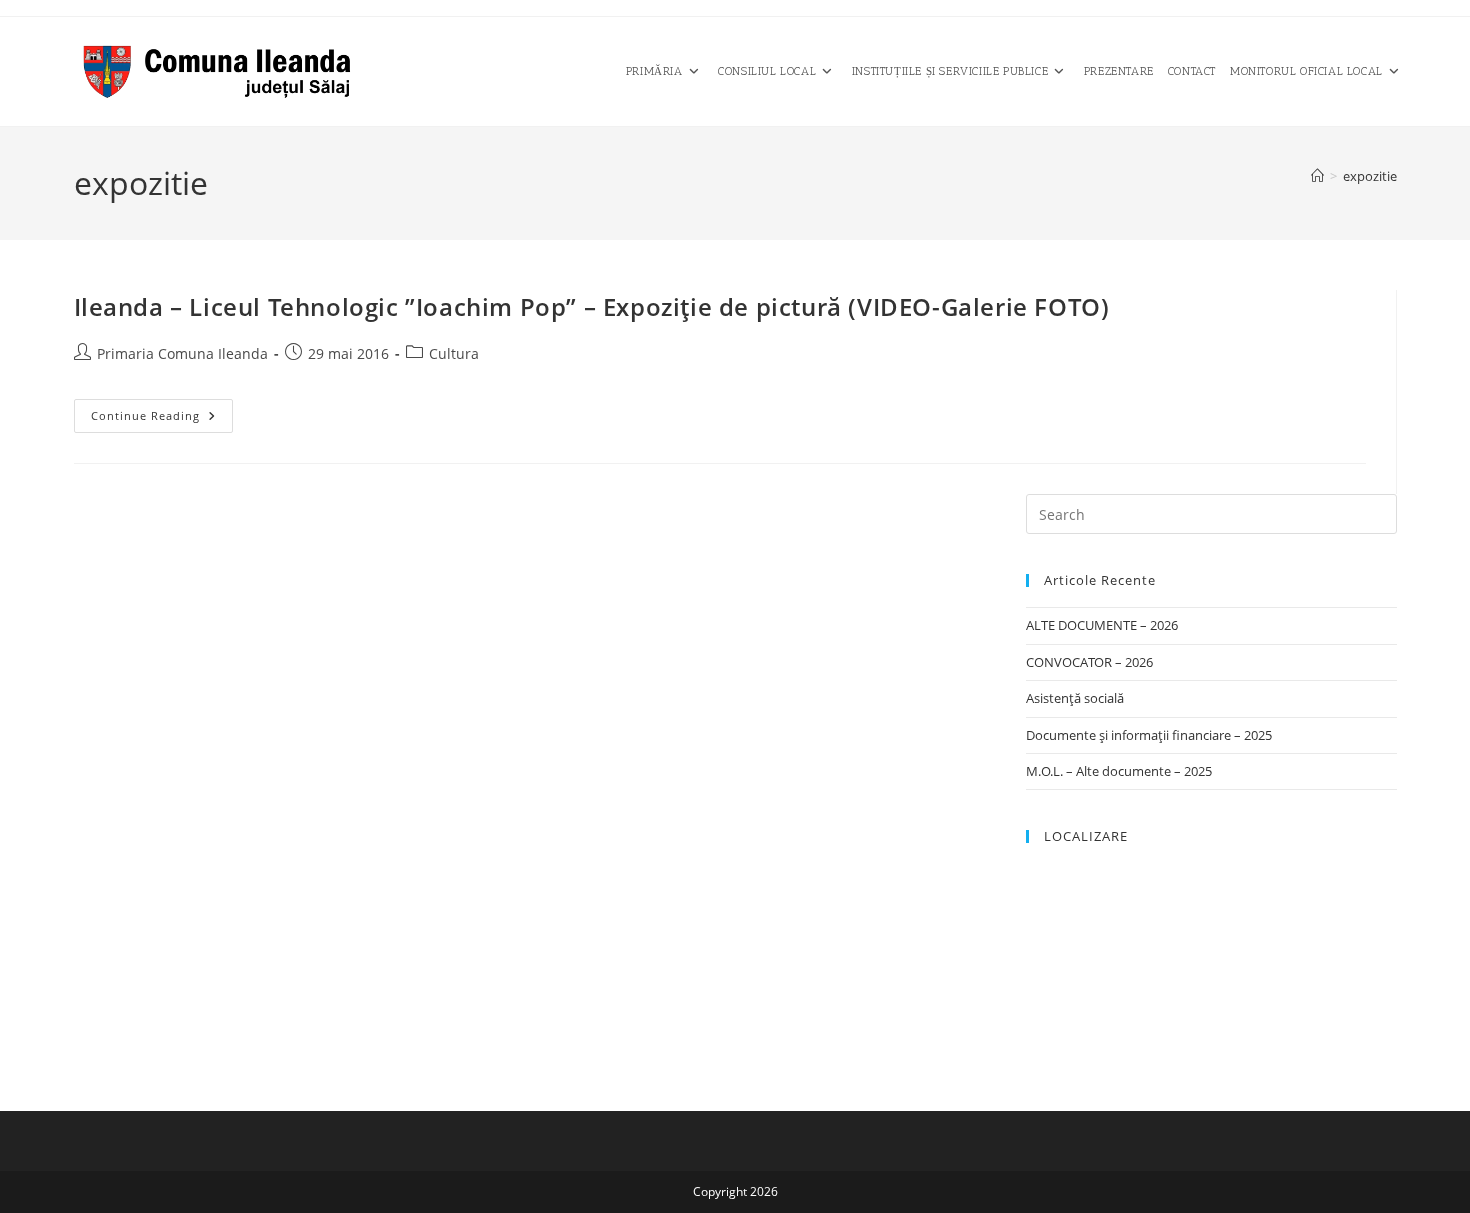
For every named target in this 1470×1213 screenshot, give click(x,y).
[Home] (1317, 176)
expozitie (1370, 176)
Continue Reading (162, 419)
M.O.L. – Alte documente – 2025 (1119, 771)
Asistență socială (1075, 698)
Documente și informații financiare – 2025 (1149, 735)
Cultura (454, 353)
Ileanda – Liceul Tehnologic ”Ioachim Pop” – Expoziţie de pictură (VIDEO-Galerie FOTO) (592, 306)
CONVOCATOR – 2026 (1089, 662)
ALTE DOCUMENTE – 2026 (1102, 625)
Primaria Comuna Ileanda (182, 353)
